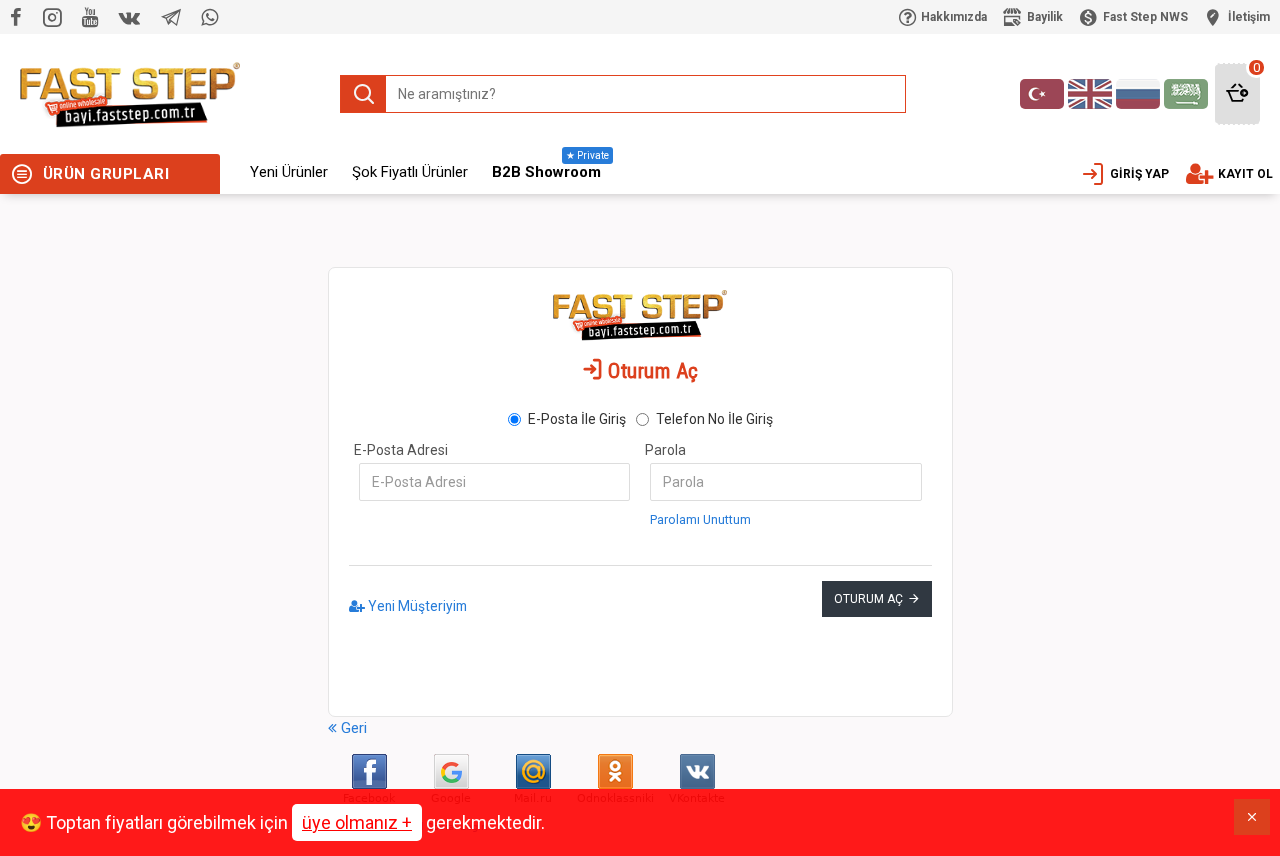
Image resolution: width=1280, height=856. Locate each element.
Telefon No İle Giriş (714, 419)
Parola (665, 450)
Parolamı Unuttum (700, 519)
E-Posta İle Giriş (577, 419)
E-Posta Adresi (401, 450)
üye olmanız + (357, 822)
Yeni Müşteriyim (416, 606)
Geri (352, 728)
